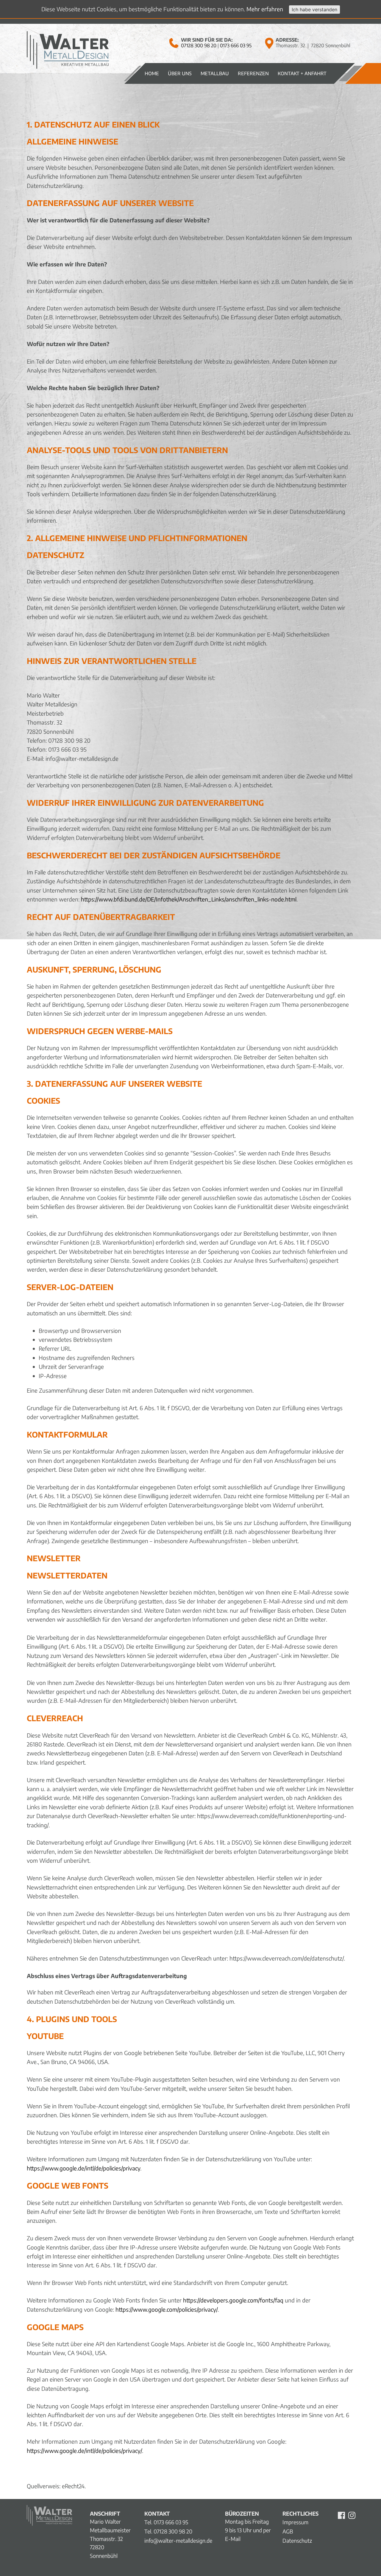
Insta (352, 2515)
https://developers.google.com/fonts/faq (233, 2300)
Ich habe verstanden (314, 10)
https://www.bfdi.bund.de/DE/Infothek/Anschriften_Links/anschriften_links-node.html (189, 899)
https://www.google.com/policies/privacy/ (167, 2309)
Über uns (180, 73)
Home (152, 73)
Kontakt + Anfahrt (302, 73)
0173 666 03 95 (236, 45)
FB (341, 2515)
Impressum (295, 2522)
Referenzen (253, 73)
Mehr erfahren (265, 9)
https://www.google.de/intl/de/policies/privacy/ (84, 2451)
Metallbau (215, 73)
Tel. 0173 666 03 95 (166, 2522)
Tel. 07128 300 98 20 (168, 2531)
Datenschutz (297, 2540)
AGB (288, 2531)
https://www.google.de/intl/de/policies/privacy (83, 2168)
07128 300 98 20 (199, 45)
